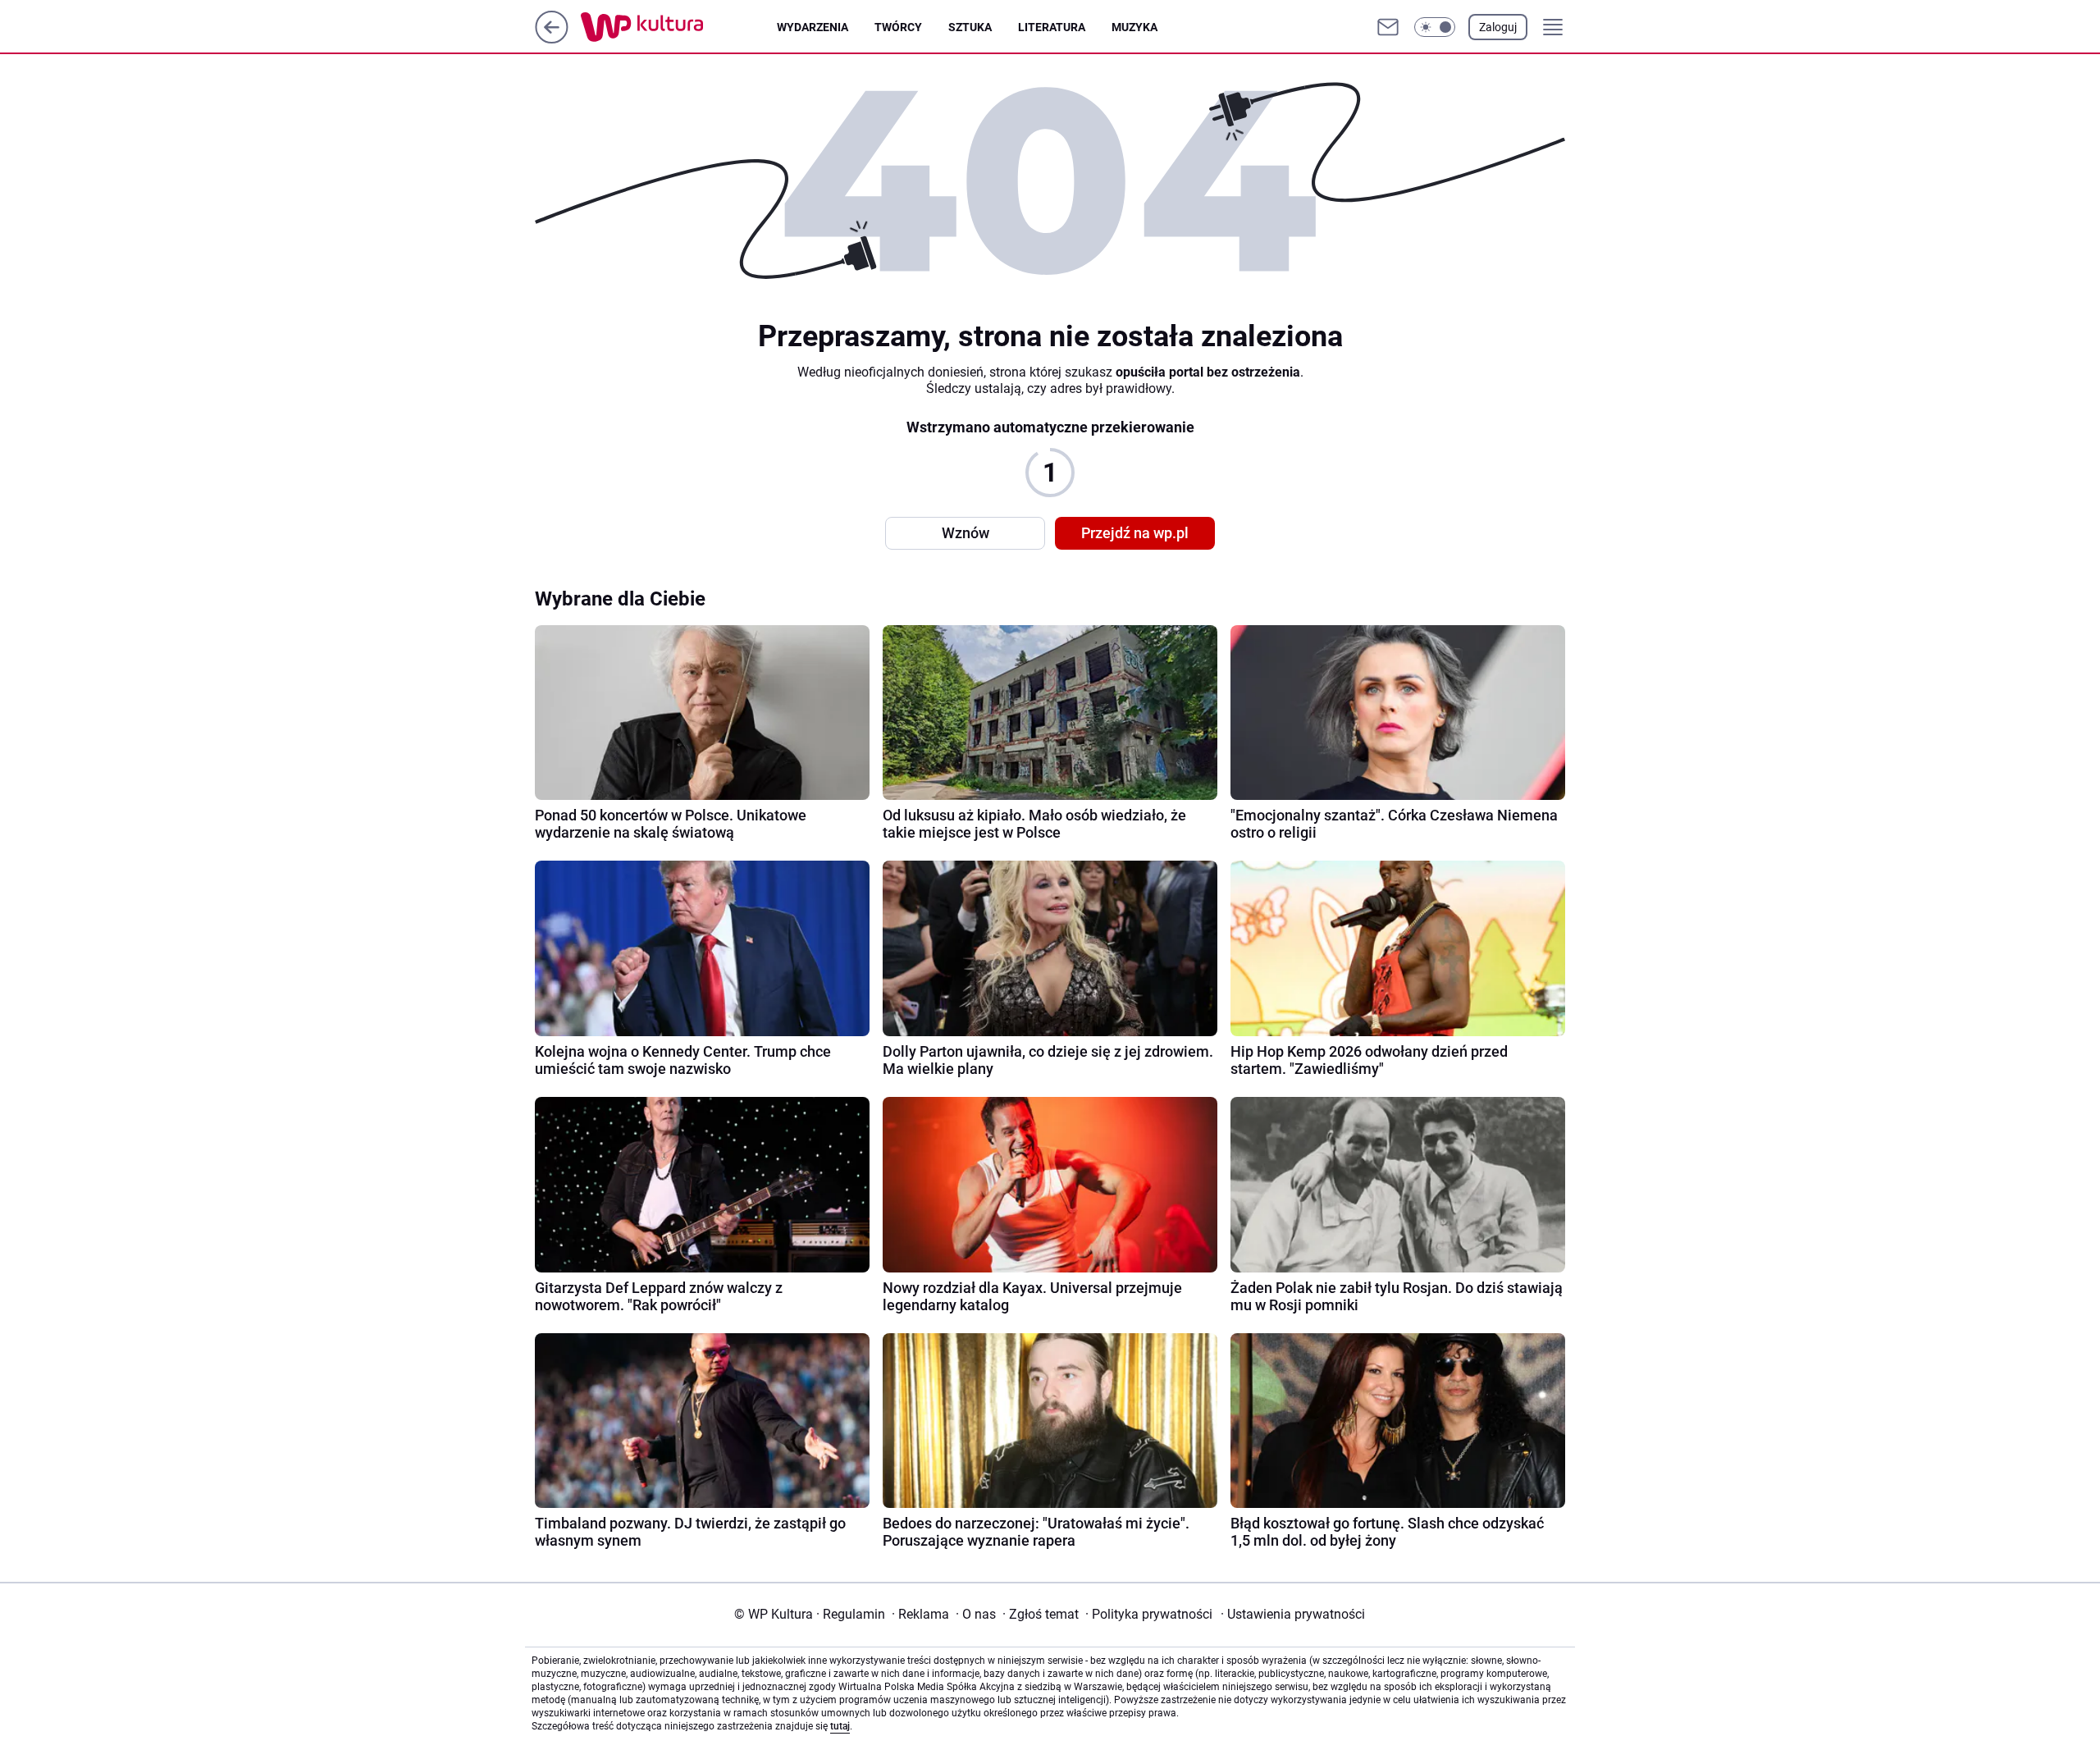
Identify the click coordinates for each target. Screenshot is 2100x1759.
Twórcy (898, 27)
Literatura (1052, 27)
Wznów (966, 533)
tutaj (840, 1726)
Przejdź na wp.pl (1135, 533)
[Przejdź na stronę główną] (552, 39)
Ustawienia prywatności (1293, 1614)
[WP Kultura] (679, 27)
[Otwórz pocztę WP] (1388, 27)
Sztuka (970, 27)
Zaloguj (1498, 27)
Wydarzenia (813, 27)
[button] (1435, 27)
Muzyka (1134, 27)
